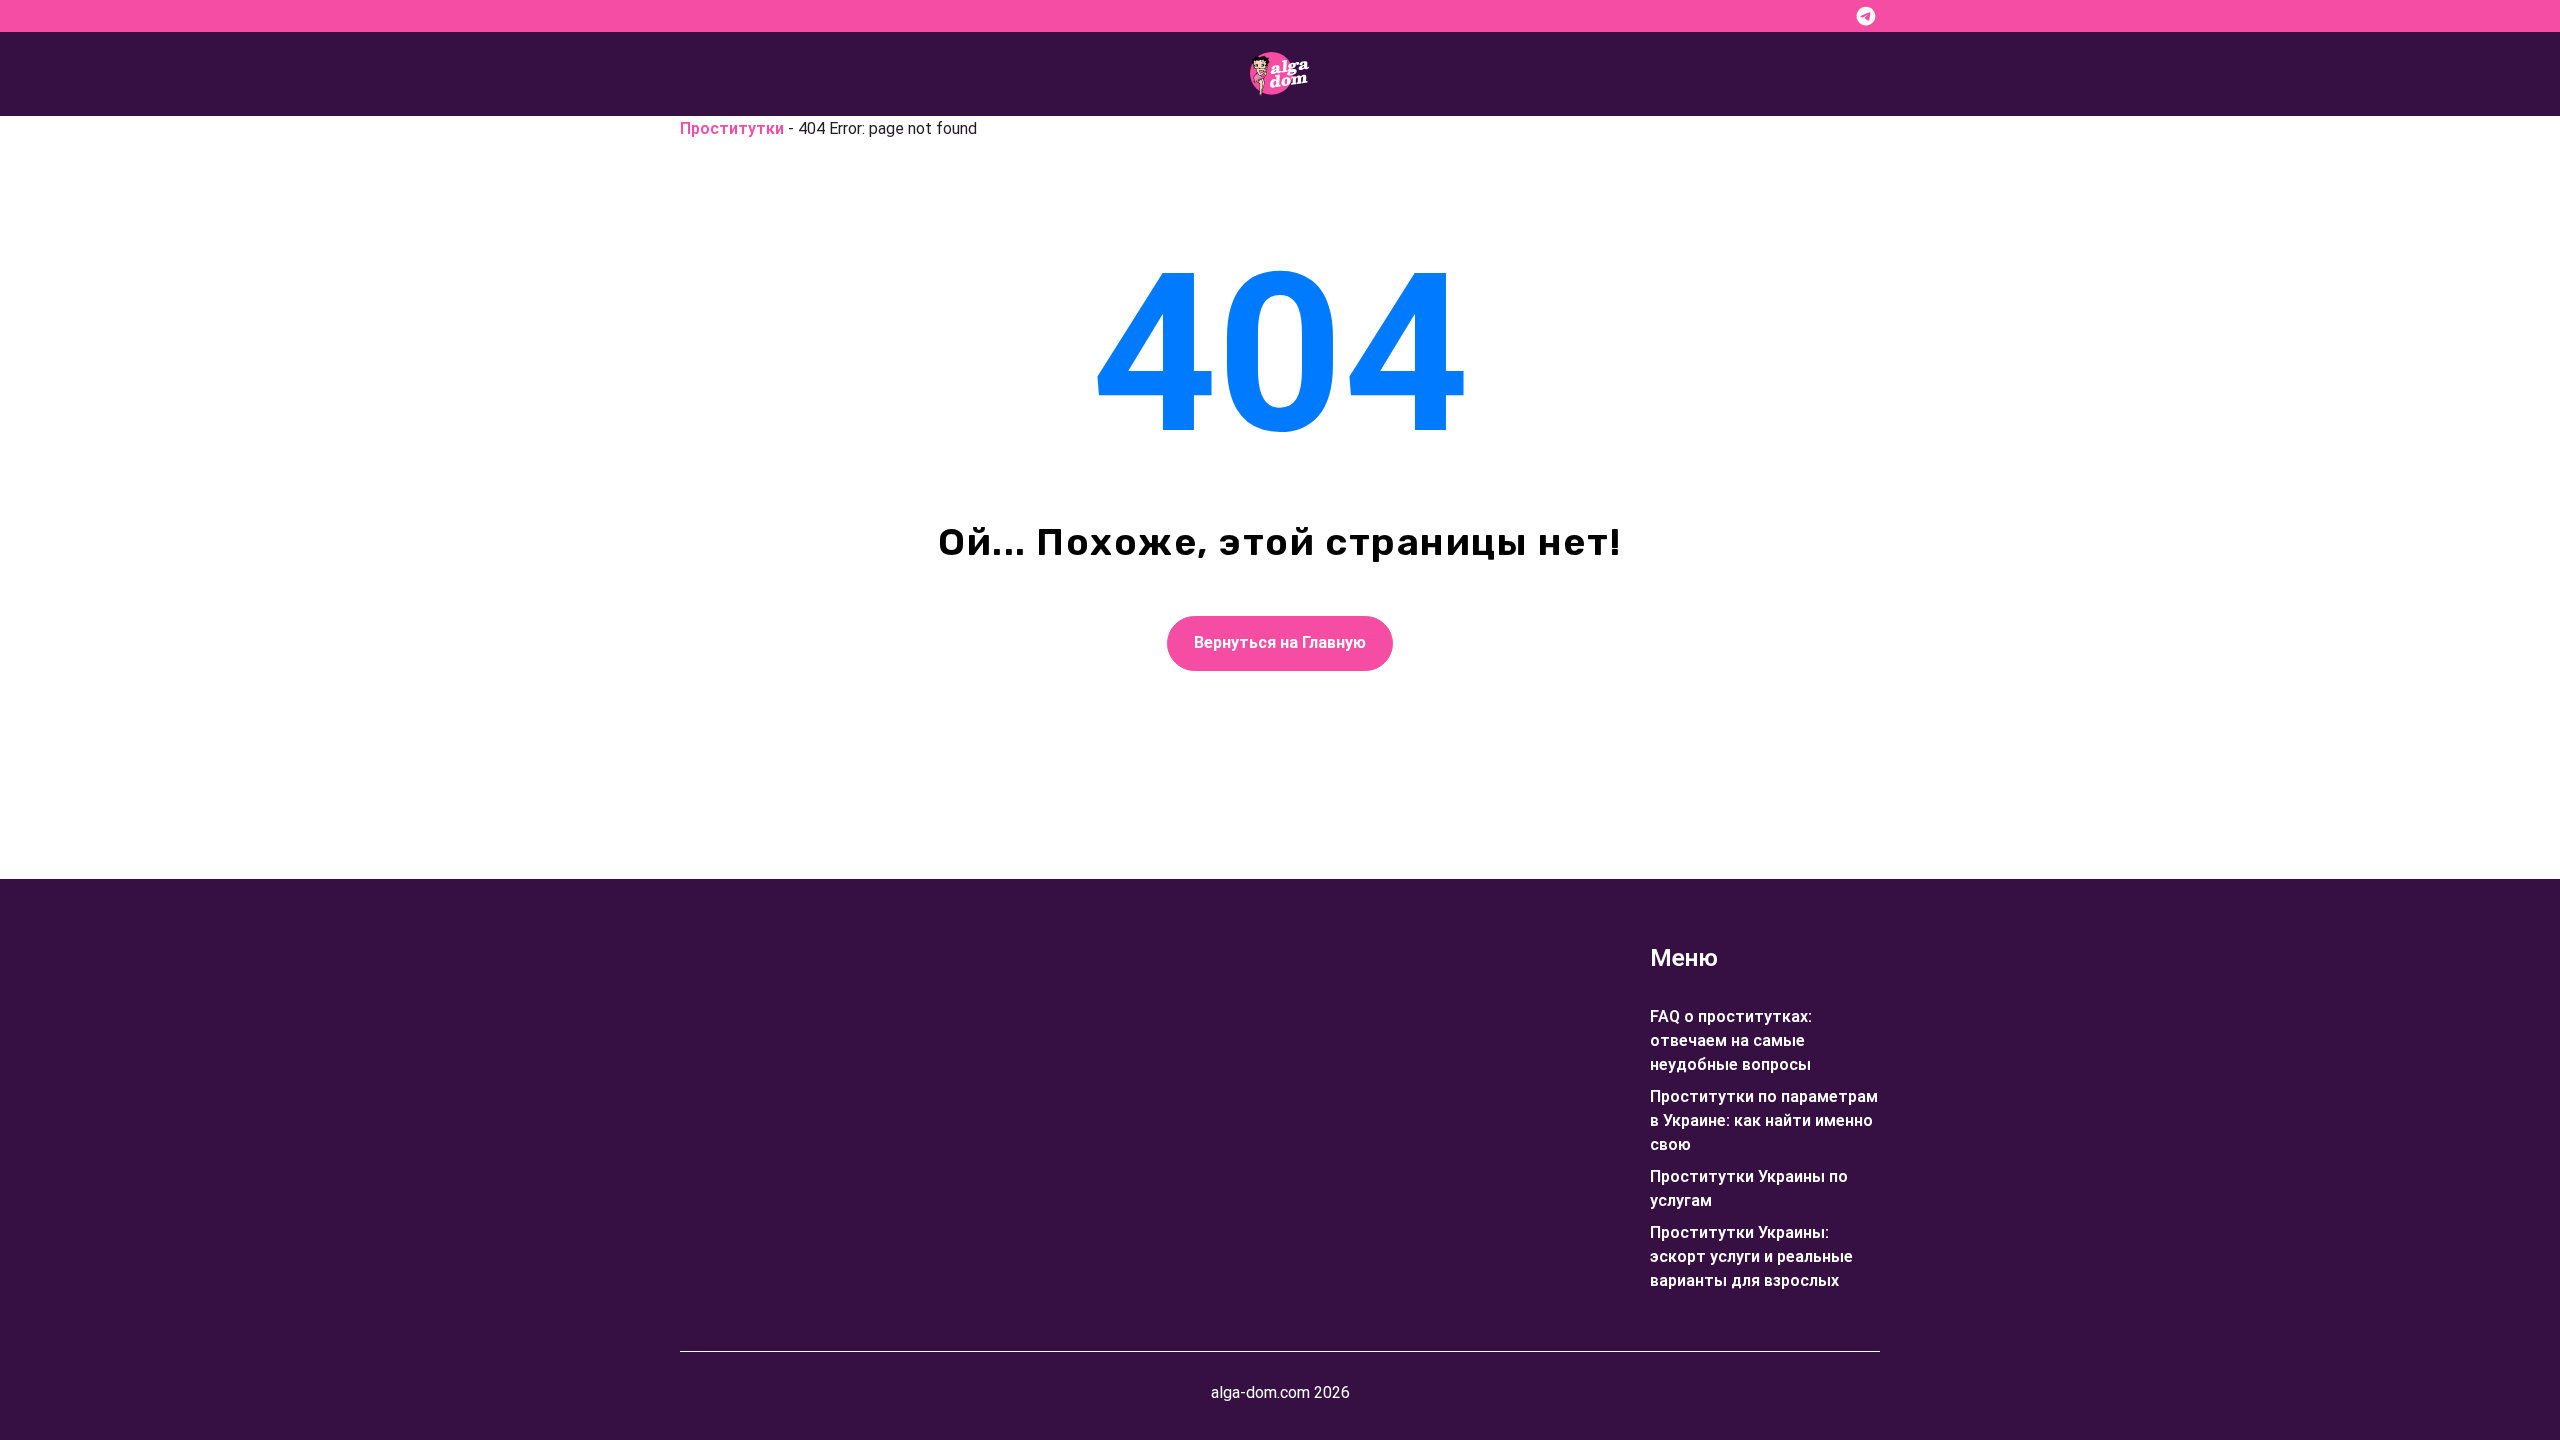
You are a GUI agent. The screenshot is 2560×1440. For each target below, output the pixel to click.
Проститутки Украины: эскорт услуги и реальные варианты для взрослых (1751, 1256)
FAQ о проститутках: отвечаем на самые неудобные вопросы (1731, 1040)
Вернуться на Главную (1280, 642)
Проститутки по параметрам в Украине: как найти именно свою (1764, 1120)
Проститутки (732, 128)
